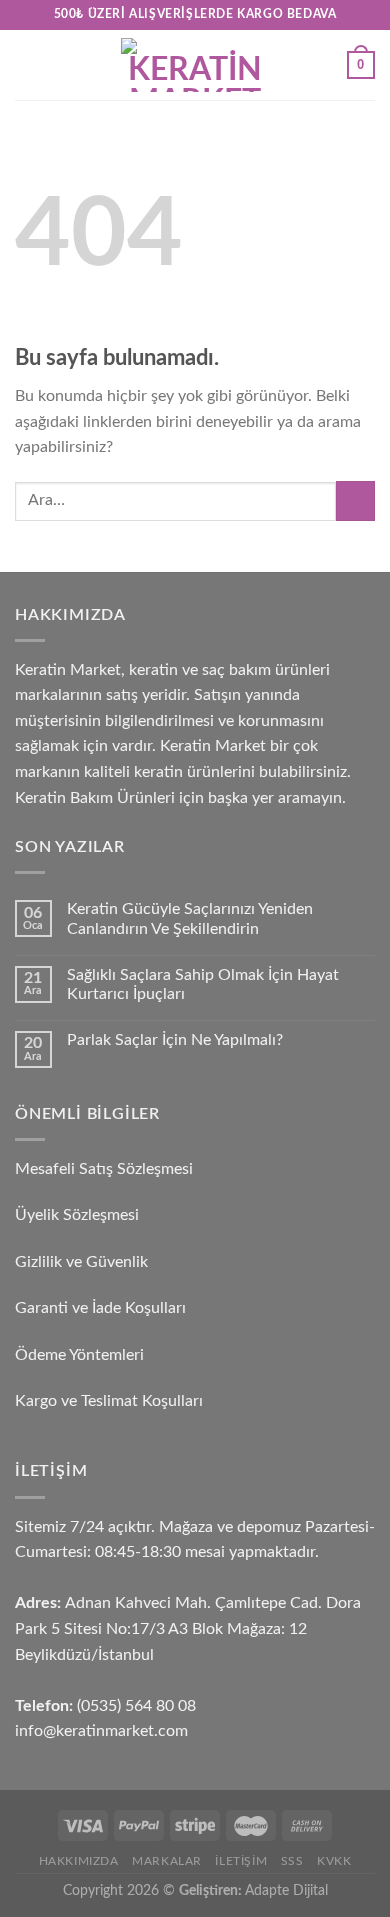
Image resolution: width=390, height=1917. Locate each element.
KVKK (334, 1861)
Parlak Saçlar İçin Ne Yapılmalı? (175, 1040)
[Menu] (27, 64)
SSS (292, 1861)
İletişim (241, 1861)
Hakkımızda (79, 1861)
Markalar (167, 1861)
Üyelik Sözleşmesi (77, 1215)
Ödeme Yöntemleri (79, 1355)
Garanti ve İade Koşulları (100, 1308)
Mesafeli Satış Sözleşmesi (104, 1169)
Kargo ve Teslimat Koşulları (109, 1401)
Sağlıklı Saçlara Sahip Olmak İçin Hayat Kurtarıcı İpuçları (203, 984)
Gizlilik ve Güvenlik (81, 1262)
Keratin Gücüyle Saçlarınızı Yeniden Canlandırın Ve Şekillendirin (190, 918)
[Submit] (355, 500)
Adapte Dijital (286, 1890)
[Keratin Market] (195, 65)
